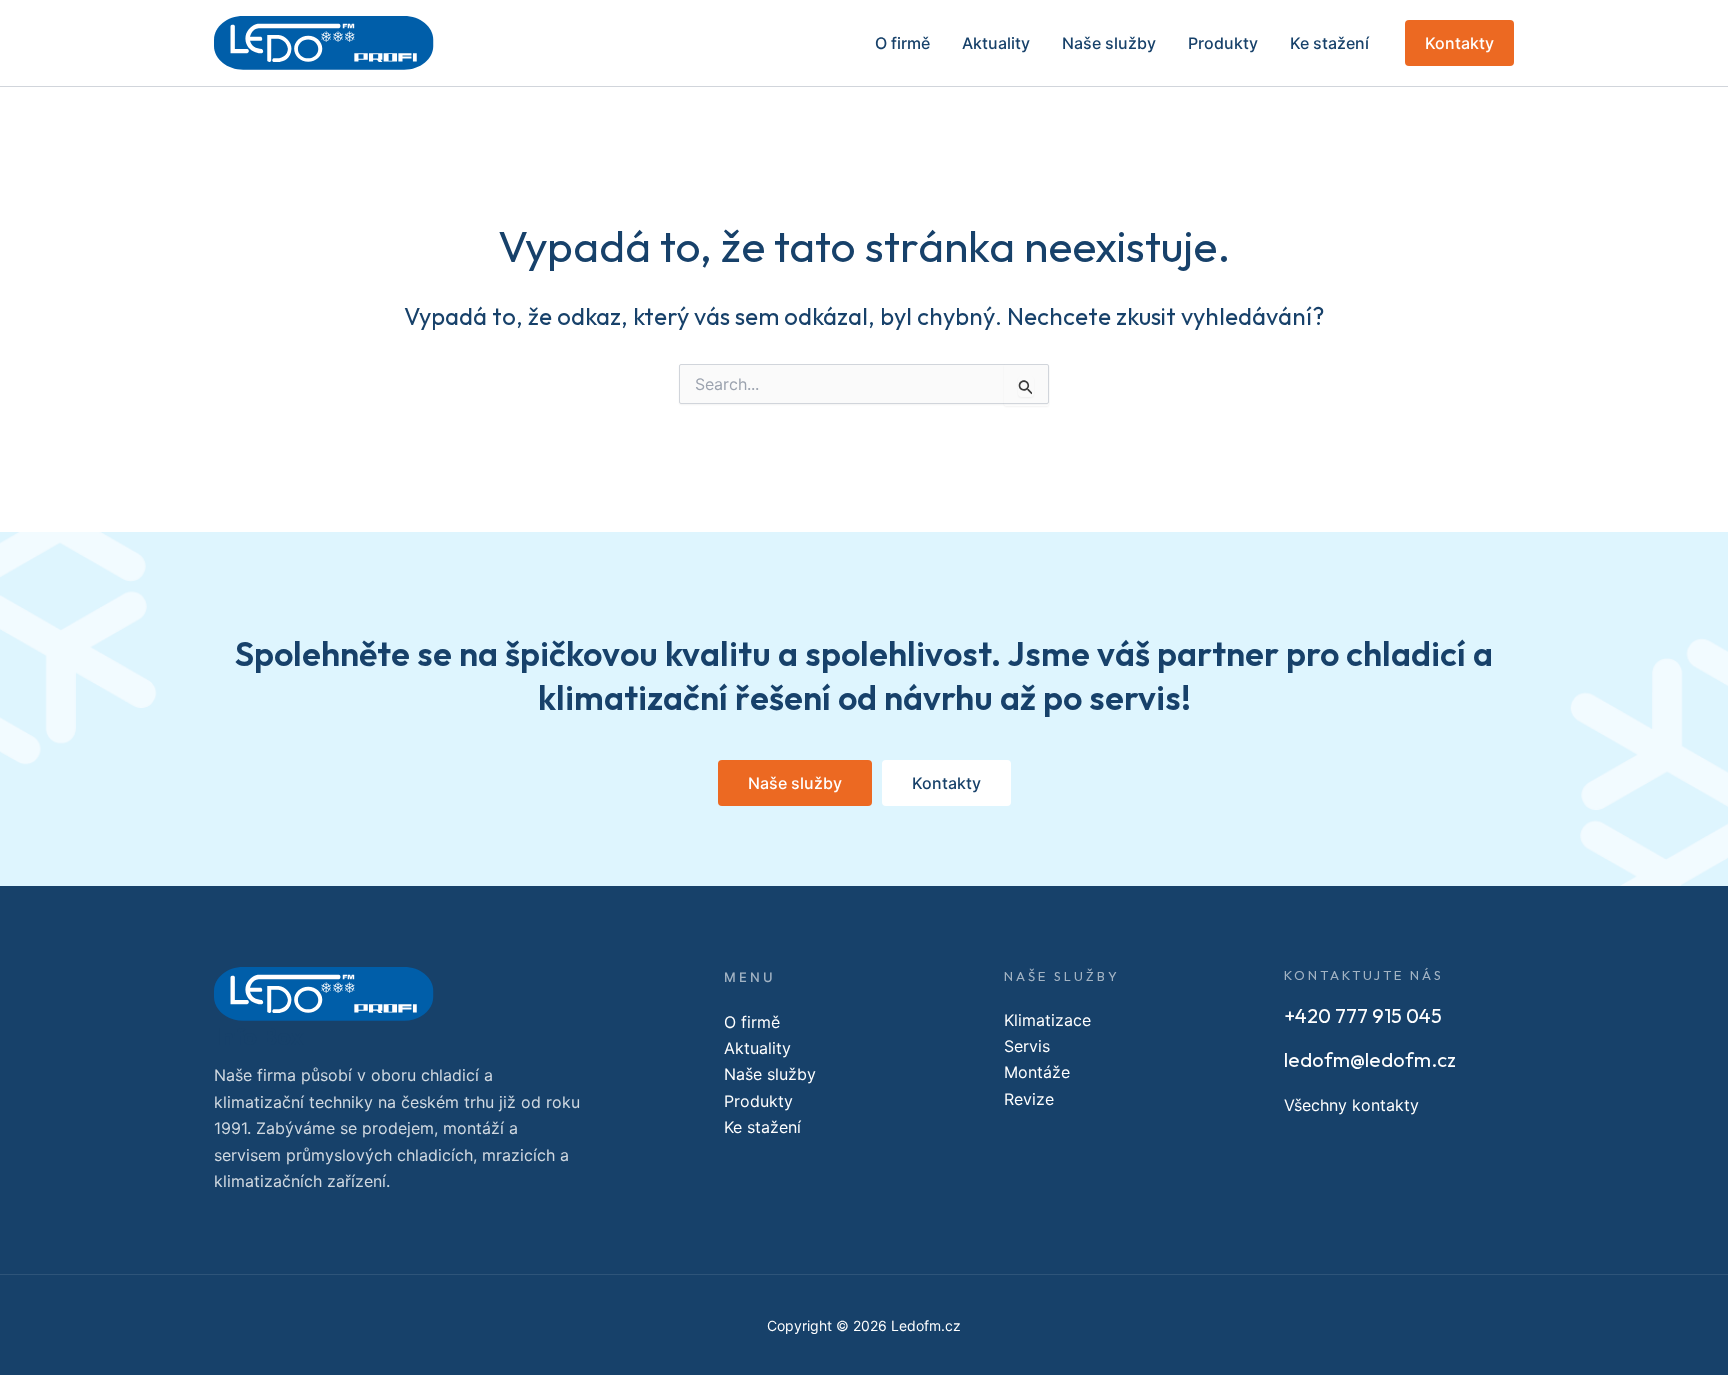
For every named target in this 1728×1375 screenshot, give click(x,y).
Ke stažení (1329, 43)
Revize (1029, 1099)
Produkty (1223, 43)
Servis (1027, 1046)
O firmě (902, 43)
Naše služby (1109, 43)
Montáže (1037, 1072)
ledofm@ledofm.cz (1370, 1059)
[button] (1459, 43)
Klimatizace (1047, 1020)
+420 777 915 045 (1363, 1015)
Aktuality (996, 43)
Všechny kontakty (1351, 1105)
